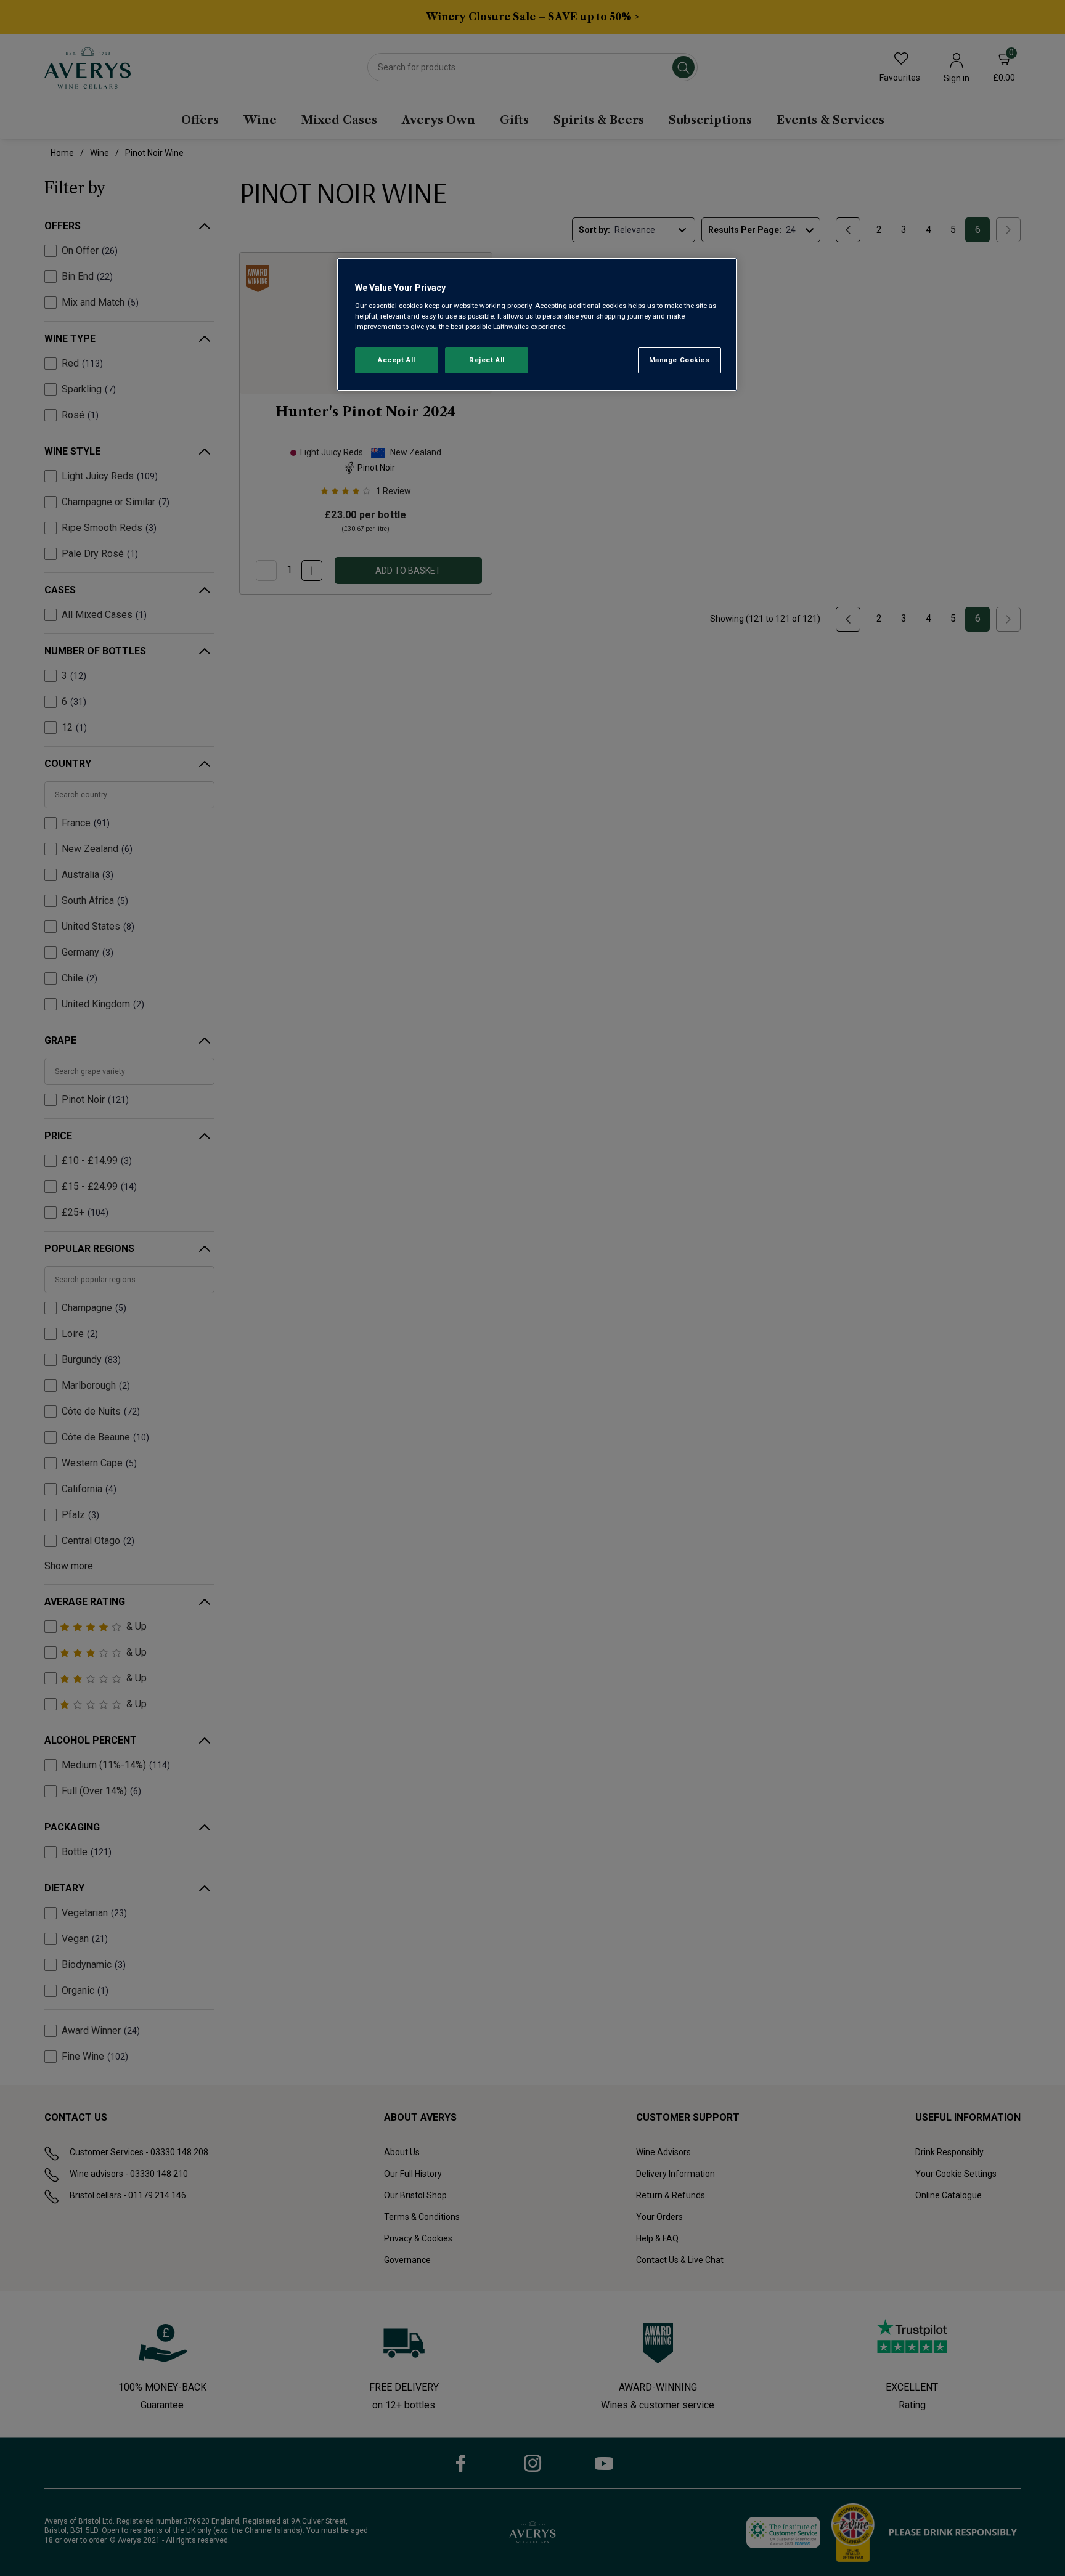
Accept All (397, 360)
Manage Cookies (679, 360)
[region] (537, 324)
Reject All (487, 360)
